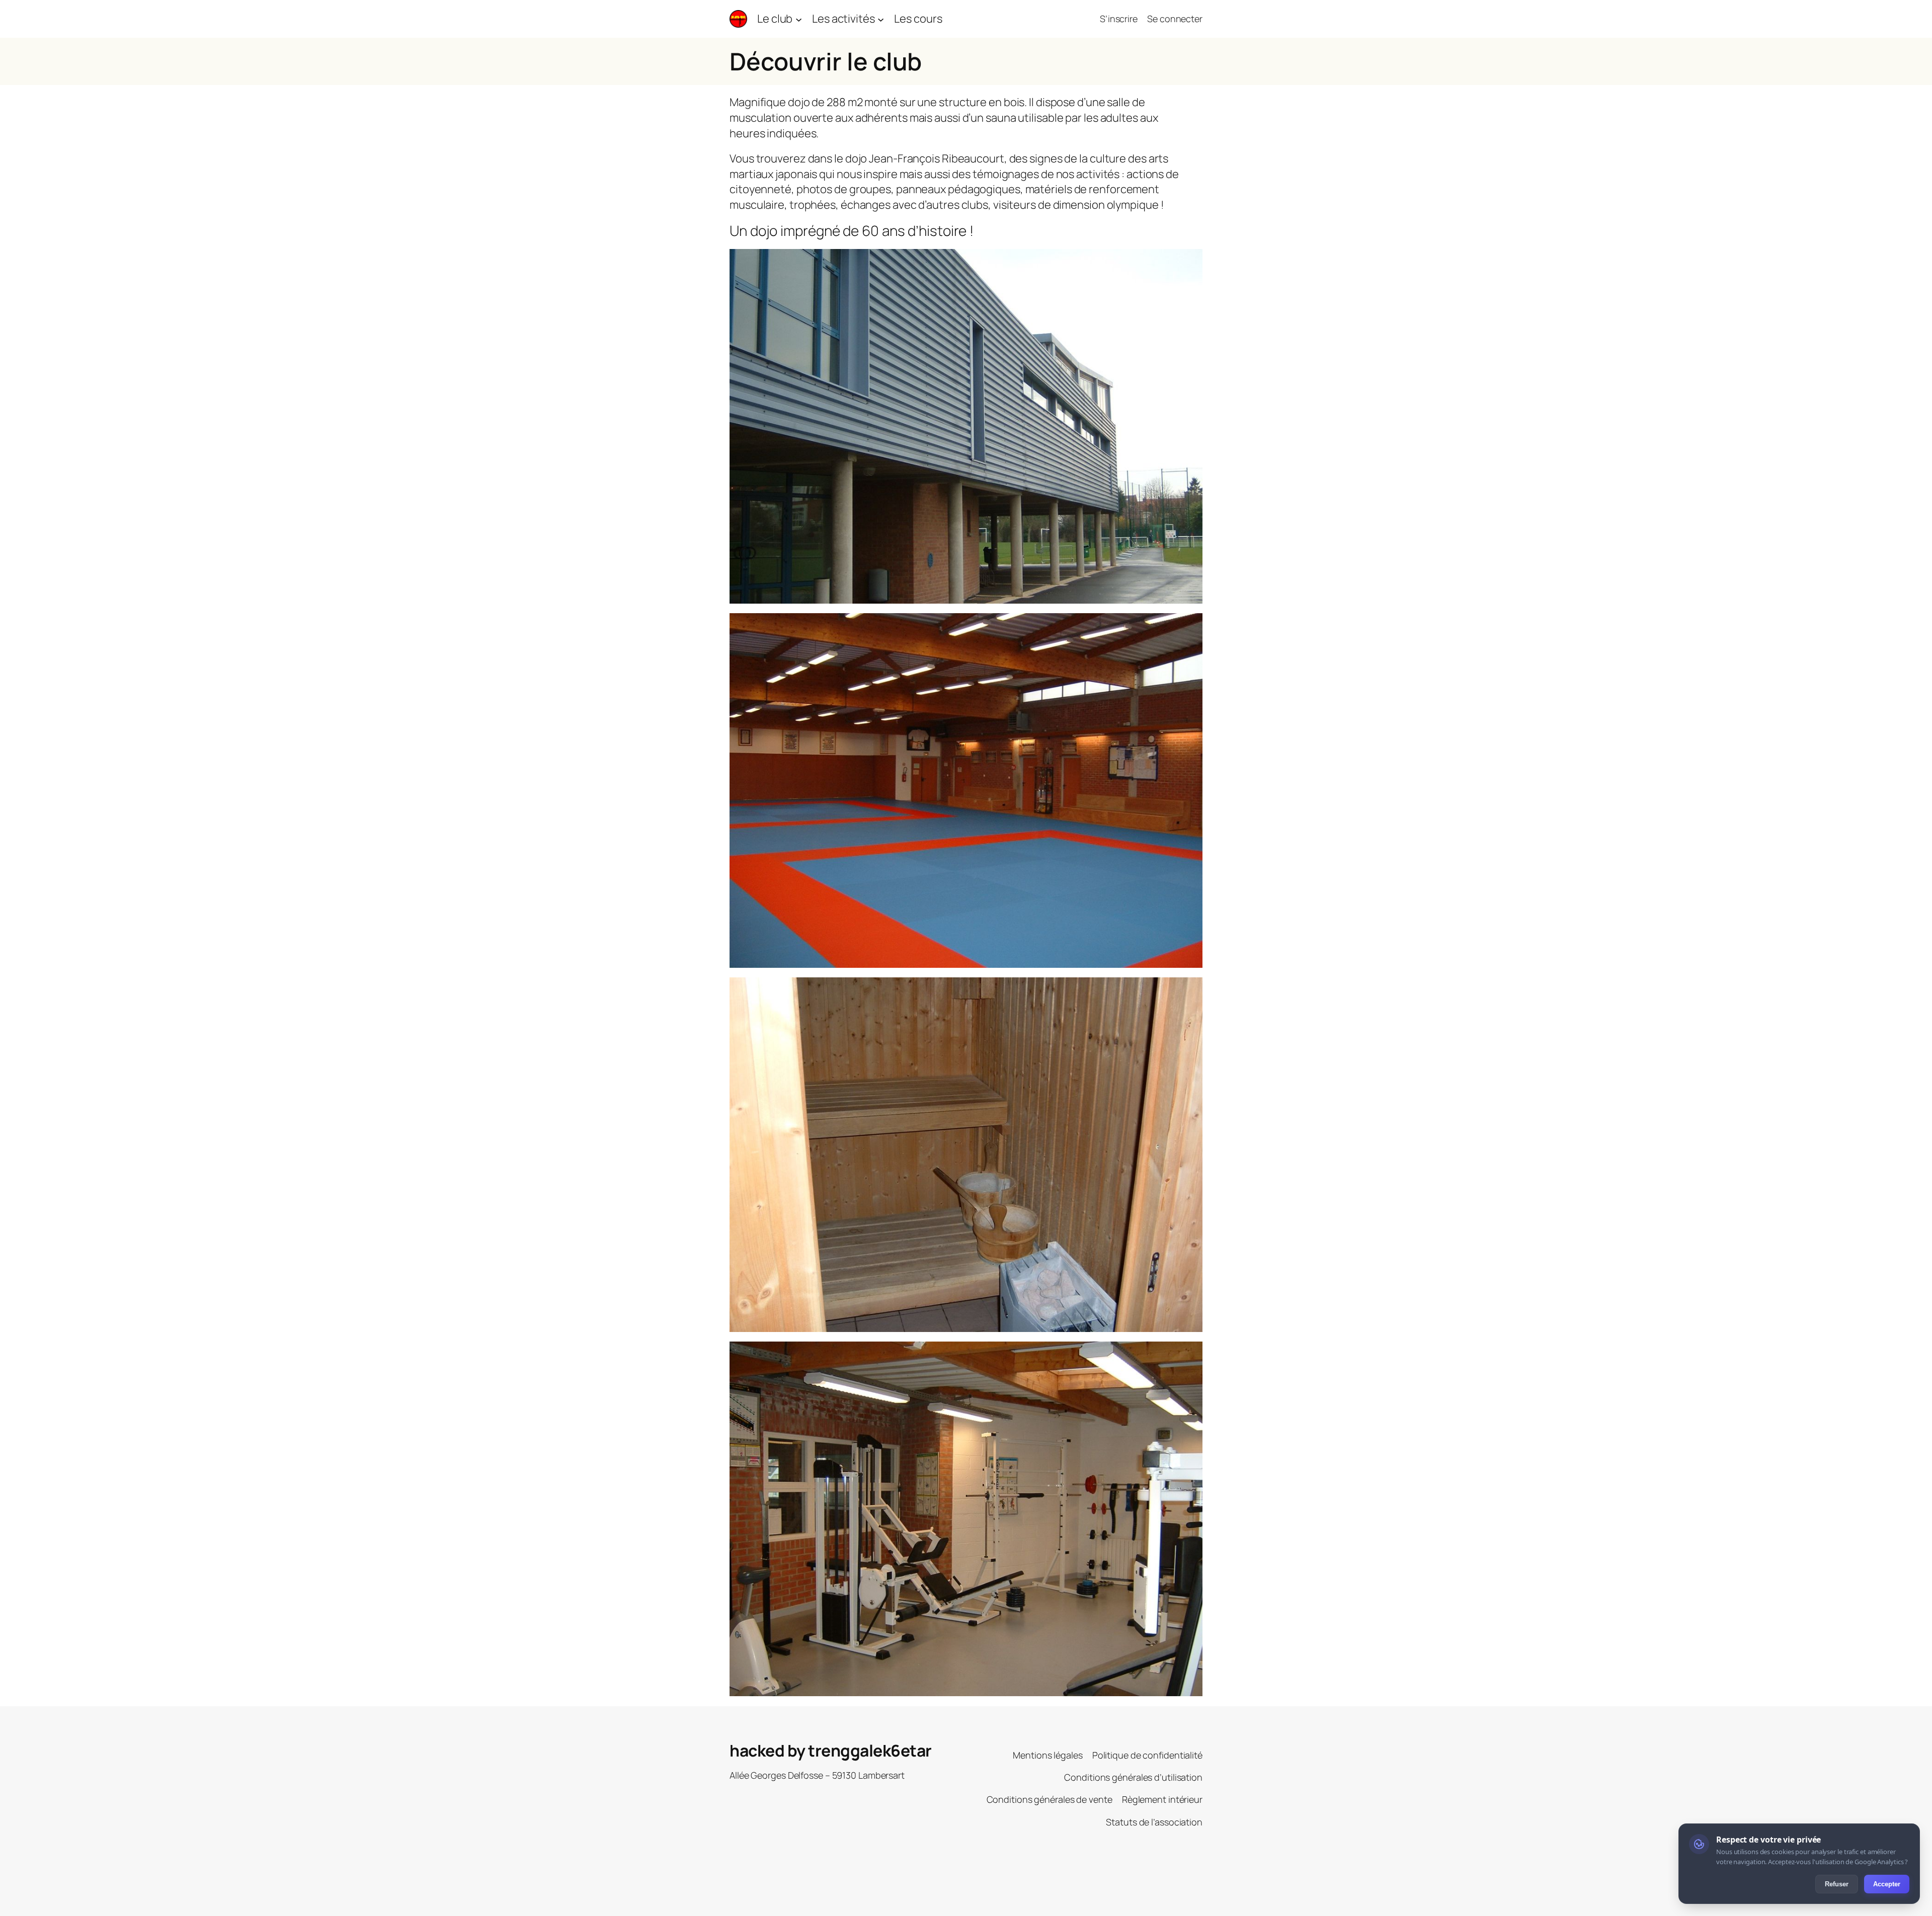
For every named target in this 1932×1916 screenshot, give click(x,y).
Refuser (1837, 1884)
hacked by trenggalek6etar (831, 1751)
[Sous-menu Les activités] (881, 19)
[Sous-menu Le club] (799, 19)
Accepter (1887, 1884)
